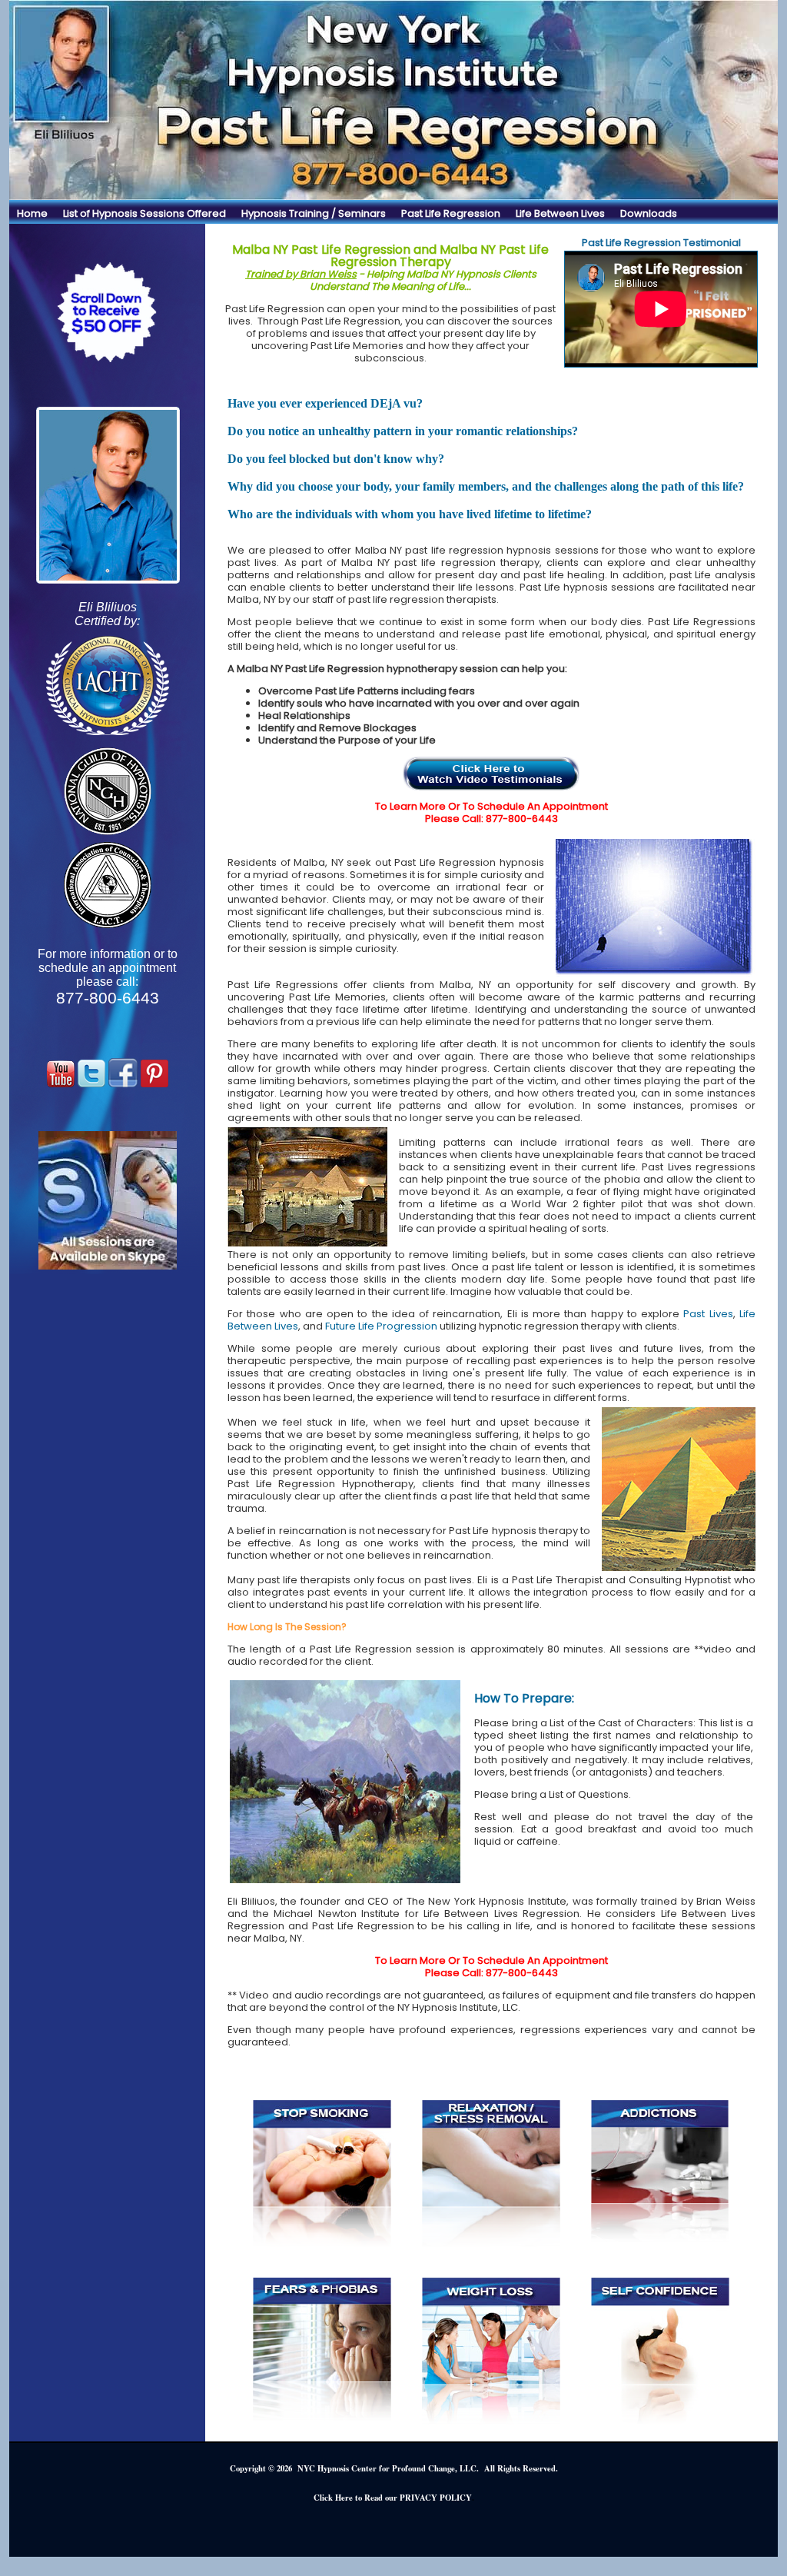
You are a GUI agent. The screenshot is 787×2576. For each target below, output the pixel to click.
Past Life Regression (451, 213)
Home (32, 213)
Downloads (649, 213)
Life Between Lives (560, 213)
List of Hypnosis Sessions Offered (144, 213)
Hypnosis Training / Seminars (314, 213)
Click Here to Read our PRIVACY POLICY (393, 2498)
